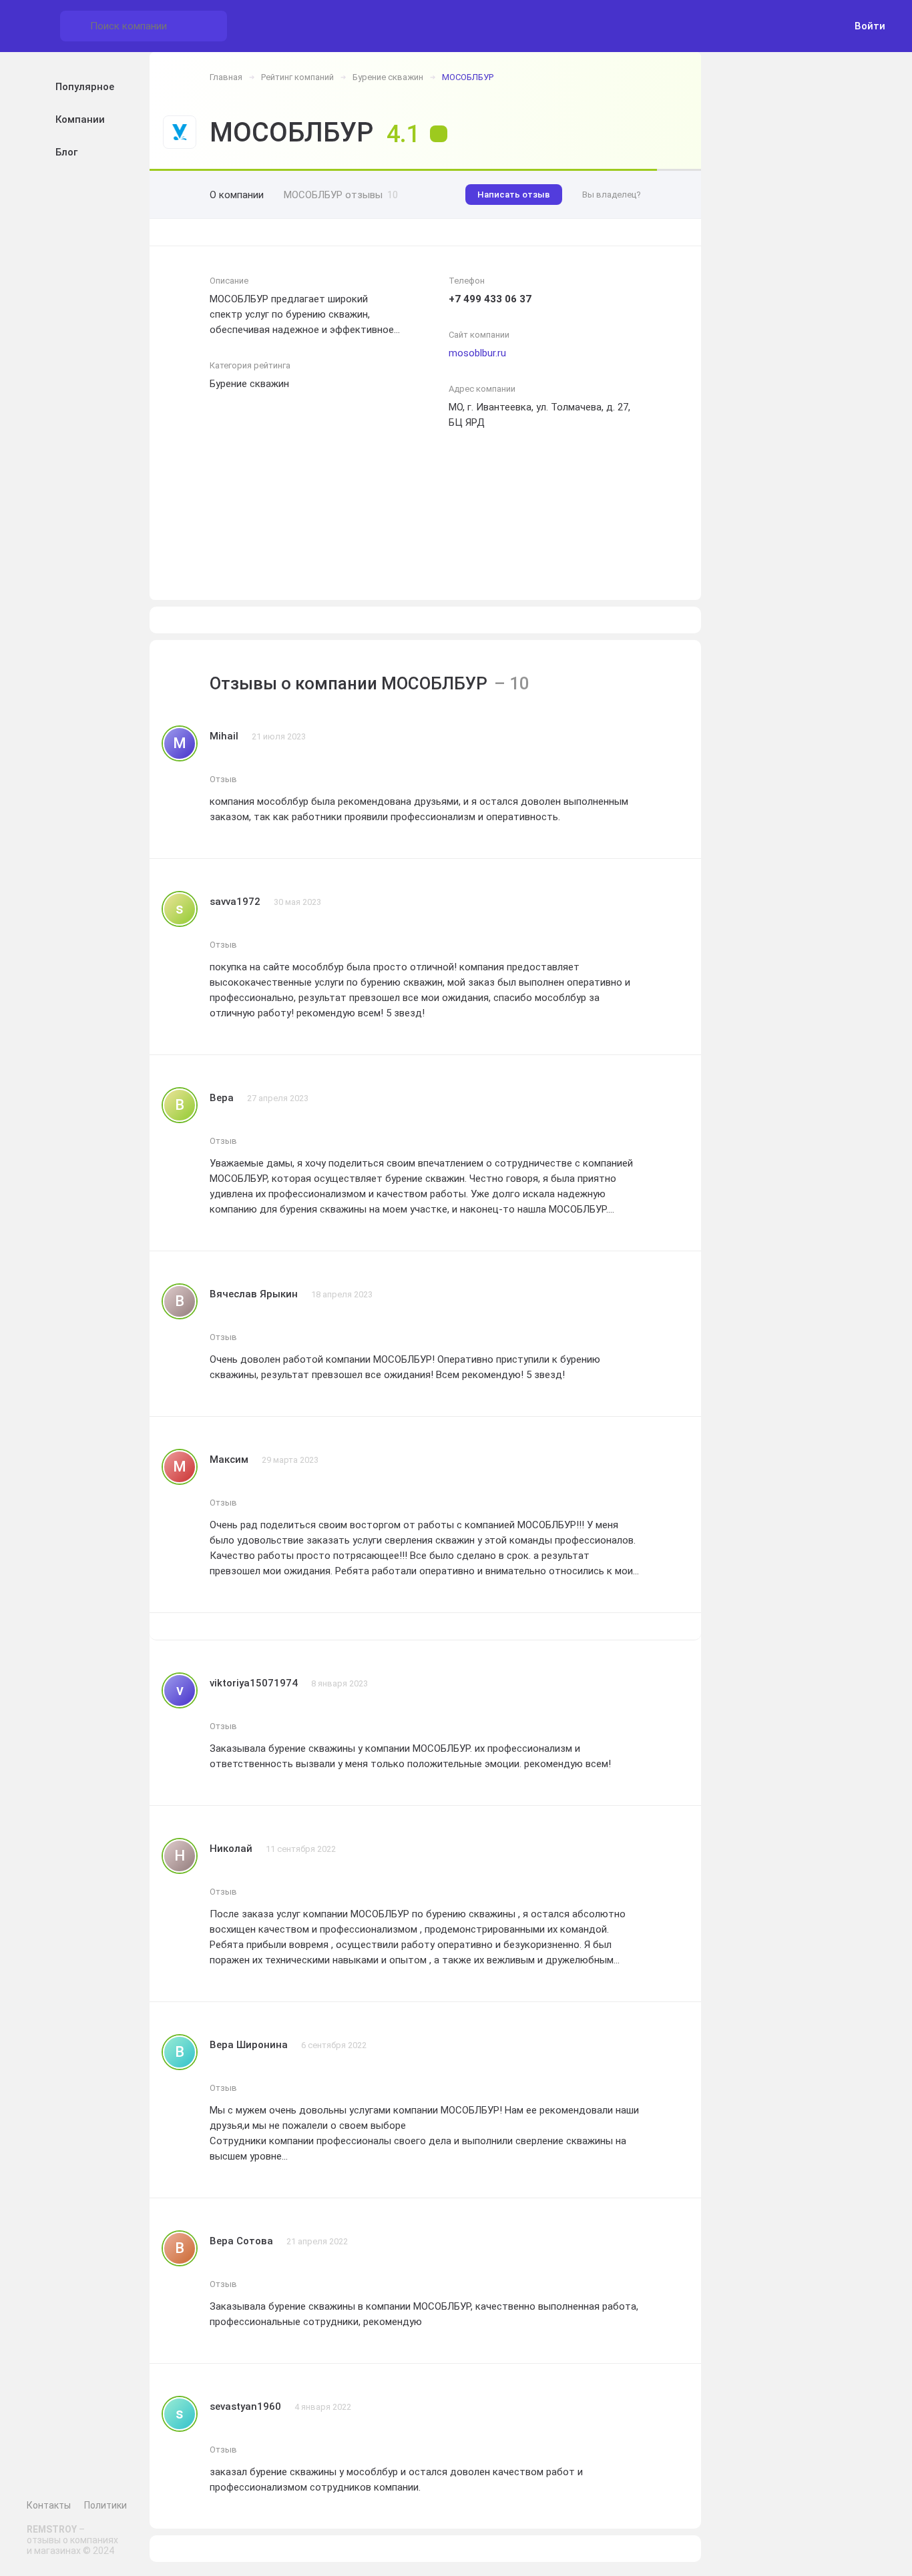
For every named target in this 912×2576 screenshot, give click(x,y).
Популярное (85, 87)
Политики (105, 2505)
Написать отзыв (514, 195)
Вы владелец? (612, 195)
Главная (226, 77)
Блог (66, 152)
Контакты (49, 2505)
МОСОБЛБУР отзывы (341, 195)
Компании (80, 119)
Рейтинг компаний (297, 77)
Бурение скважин (388, 77)
